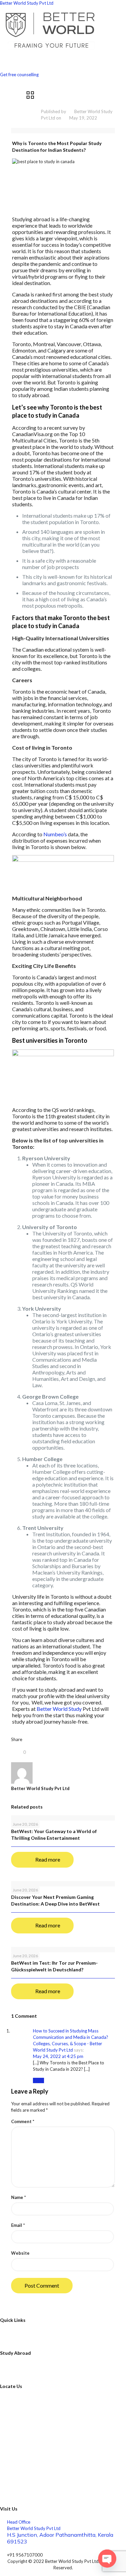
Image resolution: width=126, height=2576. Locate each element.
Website (20, 2253)
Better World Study (59, 1709)
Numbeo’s (56, 834)
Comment (23, 2121)
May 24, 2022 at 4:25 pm (58, 2056)
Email (18, 2225)
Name (18, 2197)
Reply (38, 2080)
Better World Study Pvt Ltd (27, 3)
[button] (63, 58)
